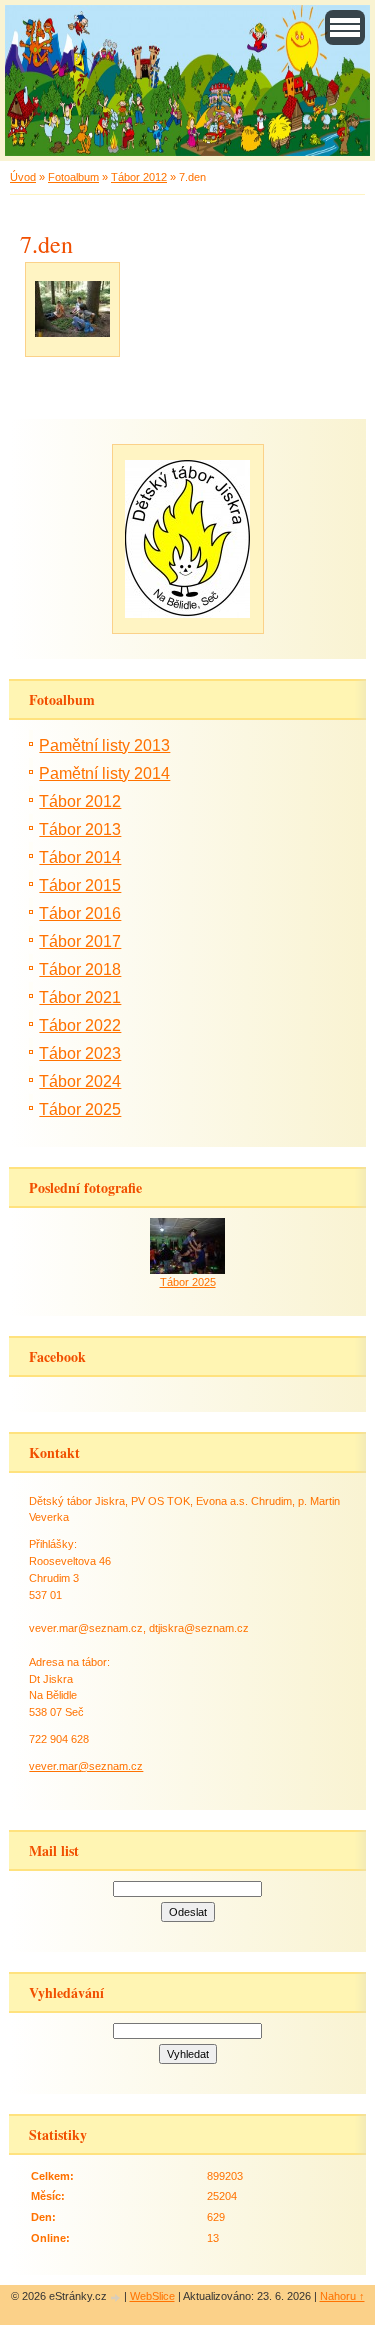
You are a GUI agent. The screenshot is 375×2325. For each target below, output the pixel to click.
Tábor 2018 (80, 969)
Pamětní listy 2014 (104, 773)
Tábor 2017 (80, 941)
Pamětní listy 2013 (104, 745)
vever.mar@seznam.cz (86, 1766)
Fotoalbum (73, 177)
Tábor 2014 (80, 857)
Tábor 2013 (80, 829)
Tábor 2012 (139, 177)
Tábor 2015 (80, 885)
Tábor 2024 (80, 1081)
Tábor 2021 (80, 997)
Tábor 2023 (80, 1053)
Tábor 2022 (80, 1025)
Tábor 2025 (80, 1109)
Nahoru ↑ (342, 2296)
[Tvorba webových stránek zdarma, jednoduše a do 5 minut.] (117, 2297)
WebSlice (152, 2296)
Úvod (23, 177)
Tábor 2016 (80, 913)
